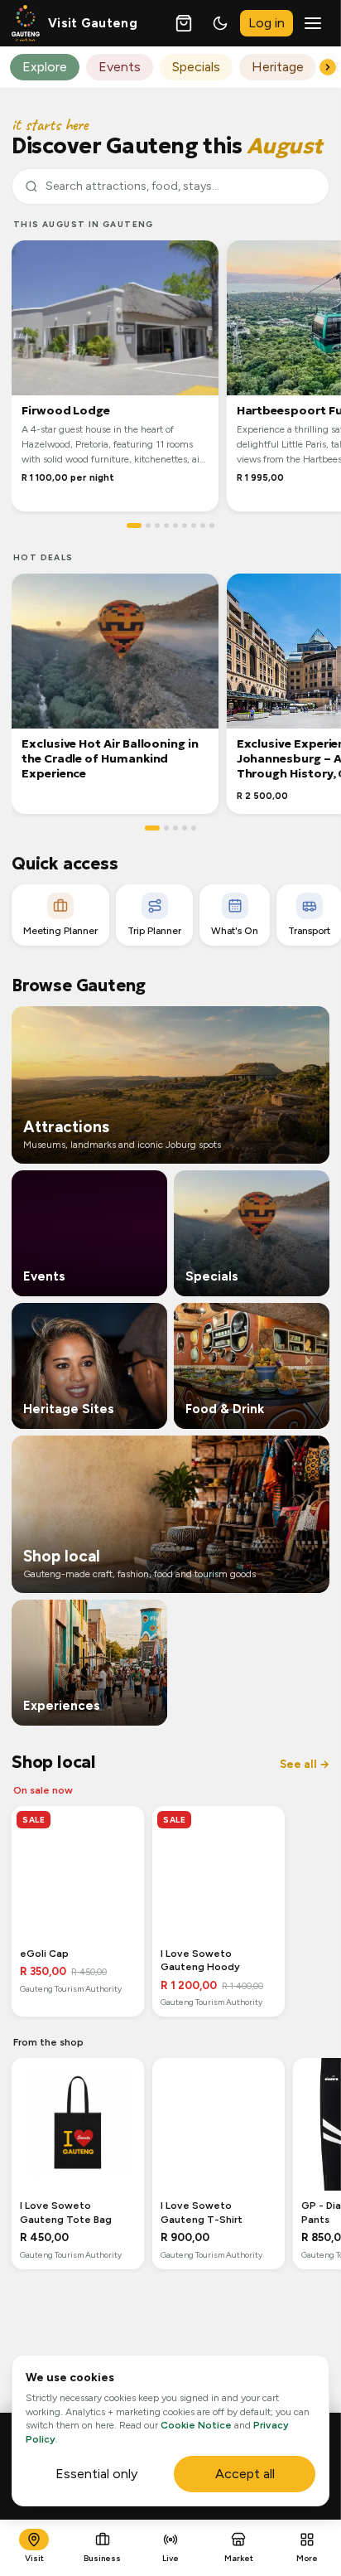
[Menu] (313, 23)
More (307, 2558)
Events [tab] (120, 67)
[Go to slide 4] (166, 525)
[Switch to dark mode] (220, 23)
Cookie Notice (196, 2425)
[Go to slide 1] (134, 525)
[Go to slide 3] (157, 525)
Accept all (245, 2474)
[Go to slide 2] (148, 525)
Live (170, 2558)
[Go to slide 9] (212, 525)
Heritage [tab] (278, 67)
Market (239, 2558)
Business (102, 2558)
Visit (34, 2558)
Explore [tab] (45, 67)
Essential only (96, 2474)
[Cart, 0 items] (184, 23)
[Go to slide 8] (203, 525)
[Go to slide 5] (175, 525)
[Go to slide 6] (185, 525)
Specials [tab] (196, 67)
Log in (267, 23)
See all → (305, 1764)
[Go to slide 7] (194, 525)
